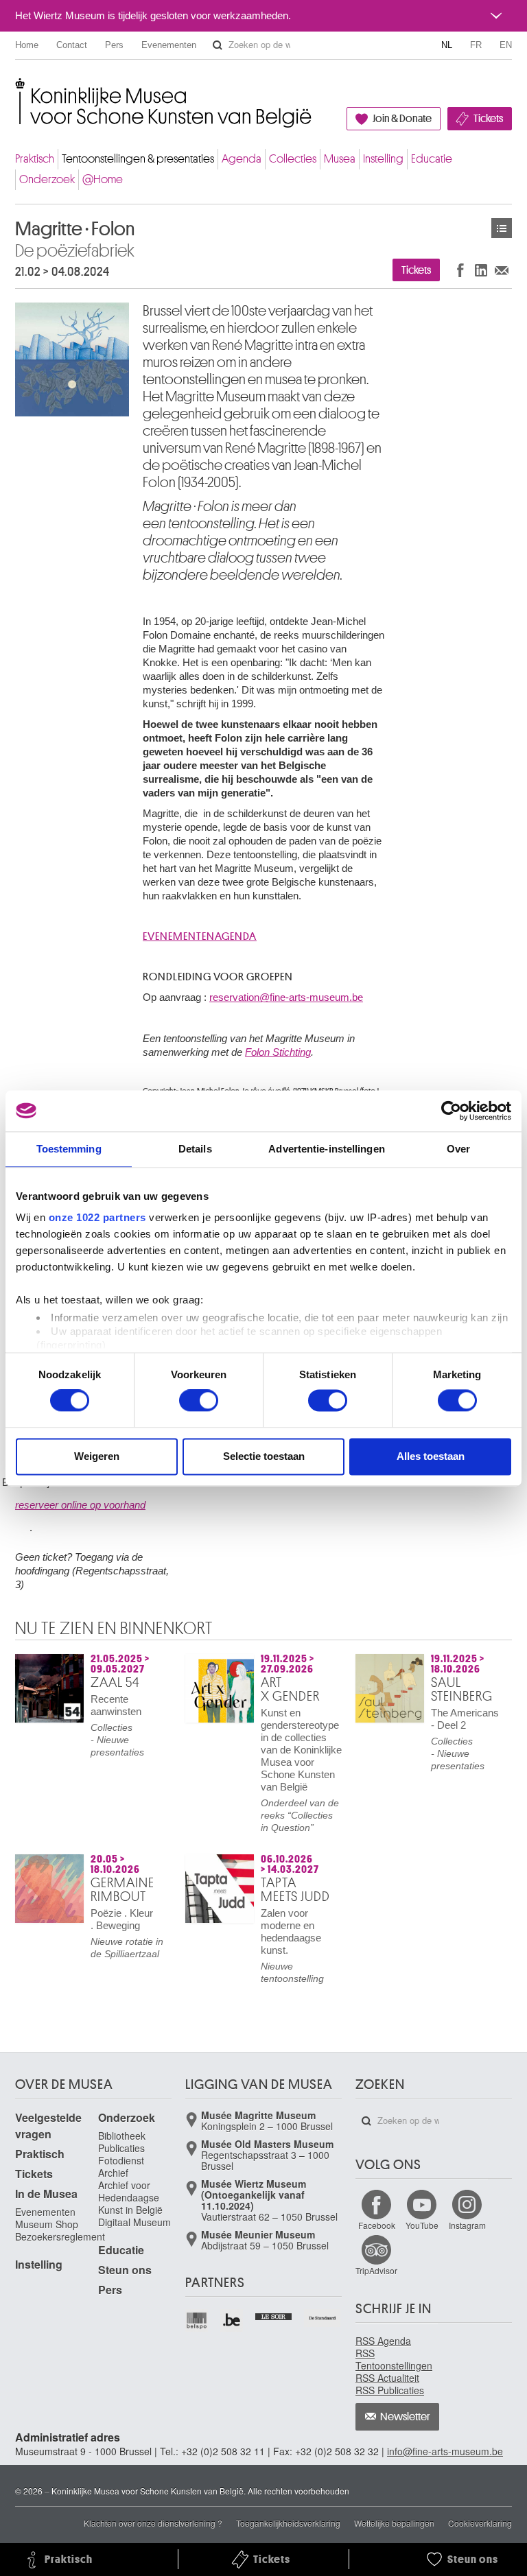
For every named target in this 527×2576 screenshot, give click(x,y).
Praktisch (35, 159)
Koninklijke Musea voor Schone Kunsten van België (18, 89)
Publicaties (121, 2148)
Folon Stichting (278, 1052)
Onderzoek (47, 179)
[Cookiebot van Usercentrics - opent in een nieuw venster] (451, 1111)
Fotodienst (121, 2160)
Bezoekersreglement (60, 2236)
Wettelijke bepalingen (394, 2523)
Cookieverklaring (480, 2523)
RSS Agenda (383, 2341)
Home (27, 45)
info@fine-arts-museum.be (445, 2451)
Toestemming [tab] (69, 1149)
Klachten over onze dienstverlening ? (153, 2523)
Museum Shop (47, 2224)
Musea (340, 159)
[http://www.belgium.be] (232, 2320)
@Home (103, 179)
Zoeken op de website (218, 45)
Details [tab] (195, 1149)
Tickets (488, 119)
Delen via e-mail (502, 270)
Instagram (467, 2225)
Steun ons (125, 2270)
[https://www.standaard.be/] (323, 2318)
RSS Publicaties (390, 2390)
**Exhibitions (502, 228)
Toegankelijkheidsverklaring (288, 2523)
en (506, 45)
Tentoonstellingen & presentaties (138, 159)
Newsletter (405, 2417)
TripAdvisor (376, 2270)
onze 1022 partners (97, 1217)
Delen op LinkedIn (481, 270)
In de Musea (46, 2194)
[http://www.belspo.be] (197, 2320)
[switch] (199, 1401)
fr (476, 45)
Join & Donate (402, 119)
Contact (72, 45)
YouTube (422, 2225)
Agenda (242, 159)
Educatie (432, 159)
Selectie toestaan (264, 1456)
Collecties (293, 159)
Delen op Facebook (460, 270)
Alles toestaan (431, 1456)
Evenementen (169, 45)
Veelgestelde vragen (48, 2126)
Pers (114, 45)
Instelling (383, 159)
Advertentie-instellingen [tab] (326, 1149)
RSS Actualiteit (387, 2378)
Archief (113, 2173)
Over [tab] (458, 1149)
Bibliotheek (122, 2136)
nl (447, 45)
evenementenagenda (200, 936)
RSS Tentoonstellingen (394, 2359)
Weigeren (97, 1456)
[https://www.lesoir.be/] (274, 2315)
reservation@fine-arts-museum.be (286, 997)
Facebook (377, 2225)
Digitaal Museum (134, 2222)
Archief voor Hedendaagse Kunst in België (130, 2197)
